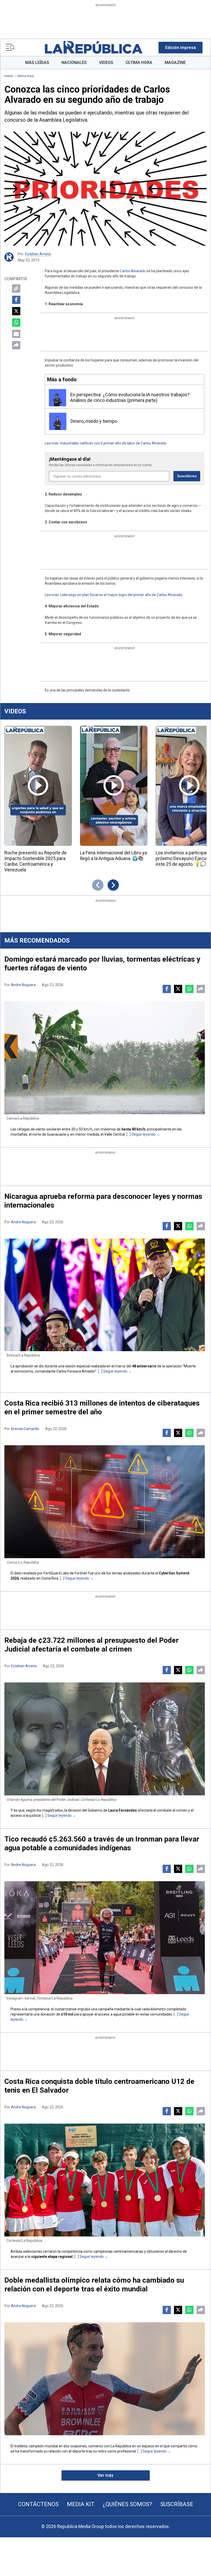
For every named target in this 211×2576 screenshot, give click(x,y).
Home (9, 76)
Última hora (25, 76)
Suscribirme (187, 476)
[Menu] (10, 47)
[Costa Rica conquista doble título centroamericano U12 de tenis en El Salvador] (105, 2180)
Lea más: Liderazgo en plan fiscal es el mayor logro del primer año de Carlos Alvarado (114, 595)
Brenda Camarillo (25, 1429)
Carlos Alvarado (133, 271)
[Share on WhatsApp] (16, 323)
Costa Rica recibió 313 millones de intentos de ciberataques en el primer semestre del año (102, 1407)
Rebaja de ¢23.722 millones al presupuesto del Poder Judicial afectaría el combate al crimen (91, 1645)
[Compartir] (16, 345)
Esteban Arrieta (38, 254)
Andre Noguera (23, 985)
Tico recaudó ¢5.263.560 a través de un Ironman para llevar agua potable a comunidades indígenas (102, 1843)
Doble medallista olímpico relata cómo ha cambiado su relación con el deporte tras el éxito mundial (94, 2285)
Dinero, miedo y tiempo (94, 421)
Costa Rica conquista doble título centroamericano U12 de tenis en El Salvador (99, 2086)
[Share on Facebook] (16, 300)
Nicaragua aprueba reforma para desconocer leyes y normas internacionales (103, 1201)
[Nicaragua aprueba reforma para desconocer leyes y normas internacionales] (105, 1295)
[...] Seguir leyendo (141, 1134)
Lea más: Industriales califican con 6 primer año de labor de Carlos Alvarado (106, 443)
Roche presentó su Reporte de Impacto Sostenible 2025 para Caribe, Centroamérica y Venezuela (36, 861)
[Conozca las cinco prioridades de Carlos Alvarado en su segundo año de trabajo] (105, 189)
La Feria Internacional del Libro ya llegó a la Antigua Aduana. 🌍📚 (113, 856)
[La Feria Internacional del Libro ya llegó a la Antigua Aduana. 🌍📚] (114, 786)
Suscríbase (177, 2504)
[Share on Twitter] (16, 311)
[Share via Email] (16, 334)
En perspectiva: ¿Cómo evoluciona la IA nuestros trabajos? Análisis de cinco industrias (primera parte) (130, 397)
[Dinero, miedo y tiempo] (58, 421)
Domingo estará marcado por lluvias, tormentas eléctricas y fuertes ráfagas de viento (102, 964)
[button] (181, 48)
